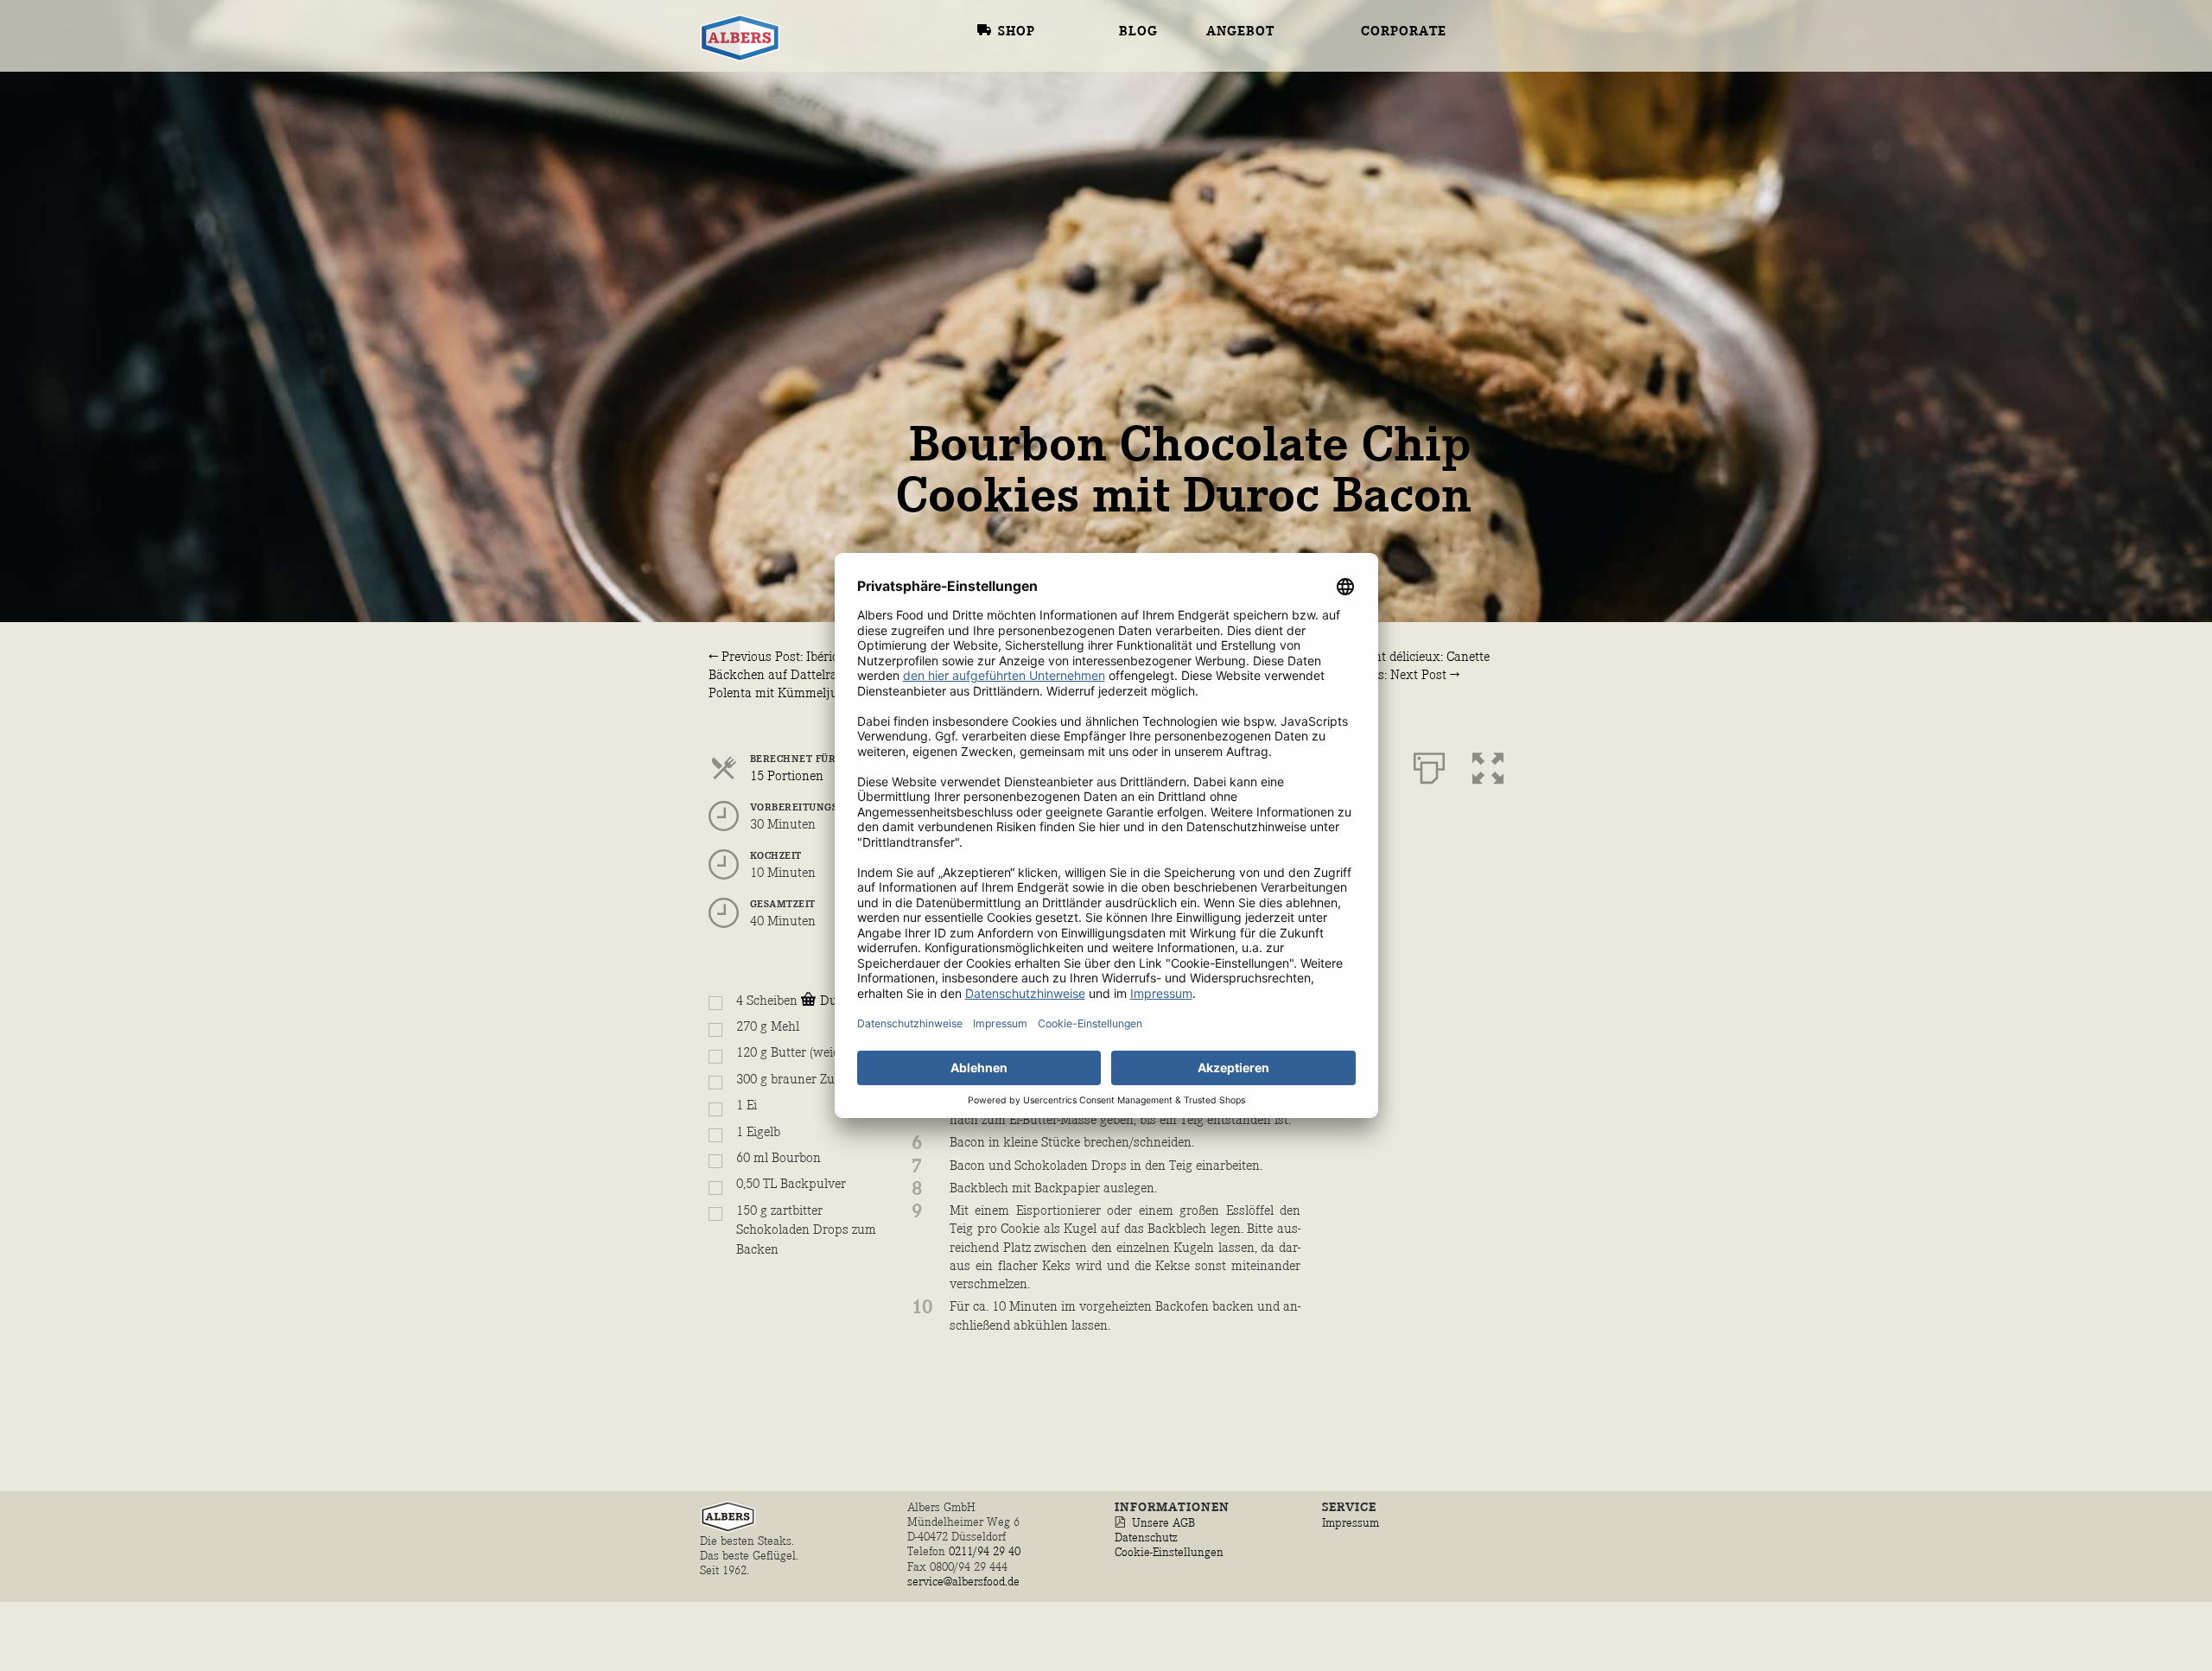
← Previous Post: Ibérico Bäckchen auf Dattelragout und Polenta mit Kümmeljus (799, 676)
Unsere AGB (1163, 1523)
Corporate (1404, 32)
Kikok (1230, 108)
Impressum (1351, 1523)
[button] (1488, 765)
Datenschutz (1146, 1538)
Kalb (1226, 40)
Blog (1138, 32)
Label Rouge (1256, 86)
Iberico (1236, 156)
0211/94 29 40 (986, 1551)
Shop (1017, 32)
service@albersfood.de (963, 1582)
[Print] (1429, 765)
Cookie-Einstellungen (1169, 1552)
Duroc (1231, 177)
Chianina (1243, 17)
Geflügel (1264, 64)
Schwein (1260, 133)
